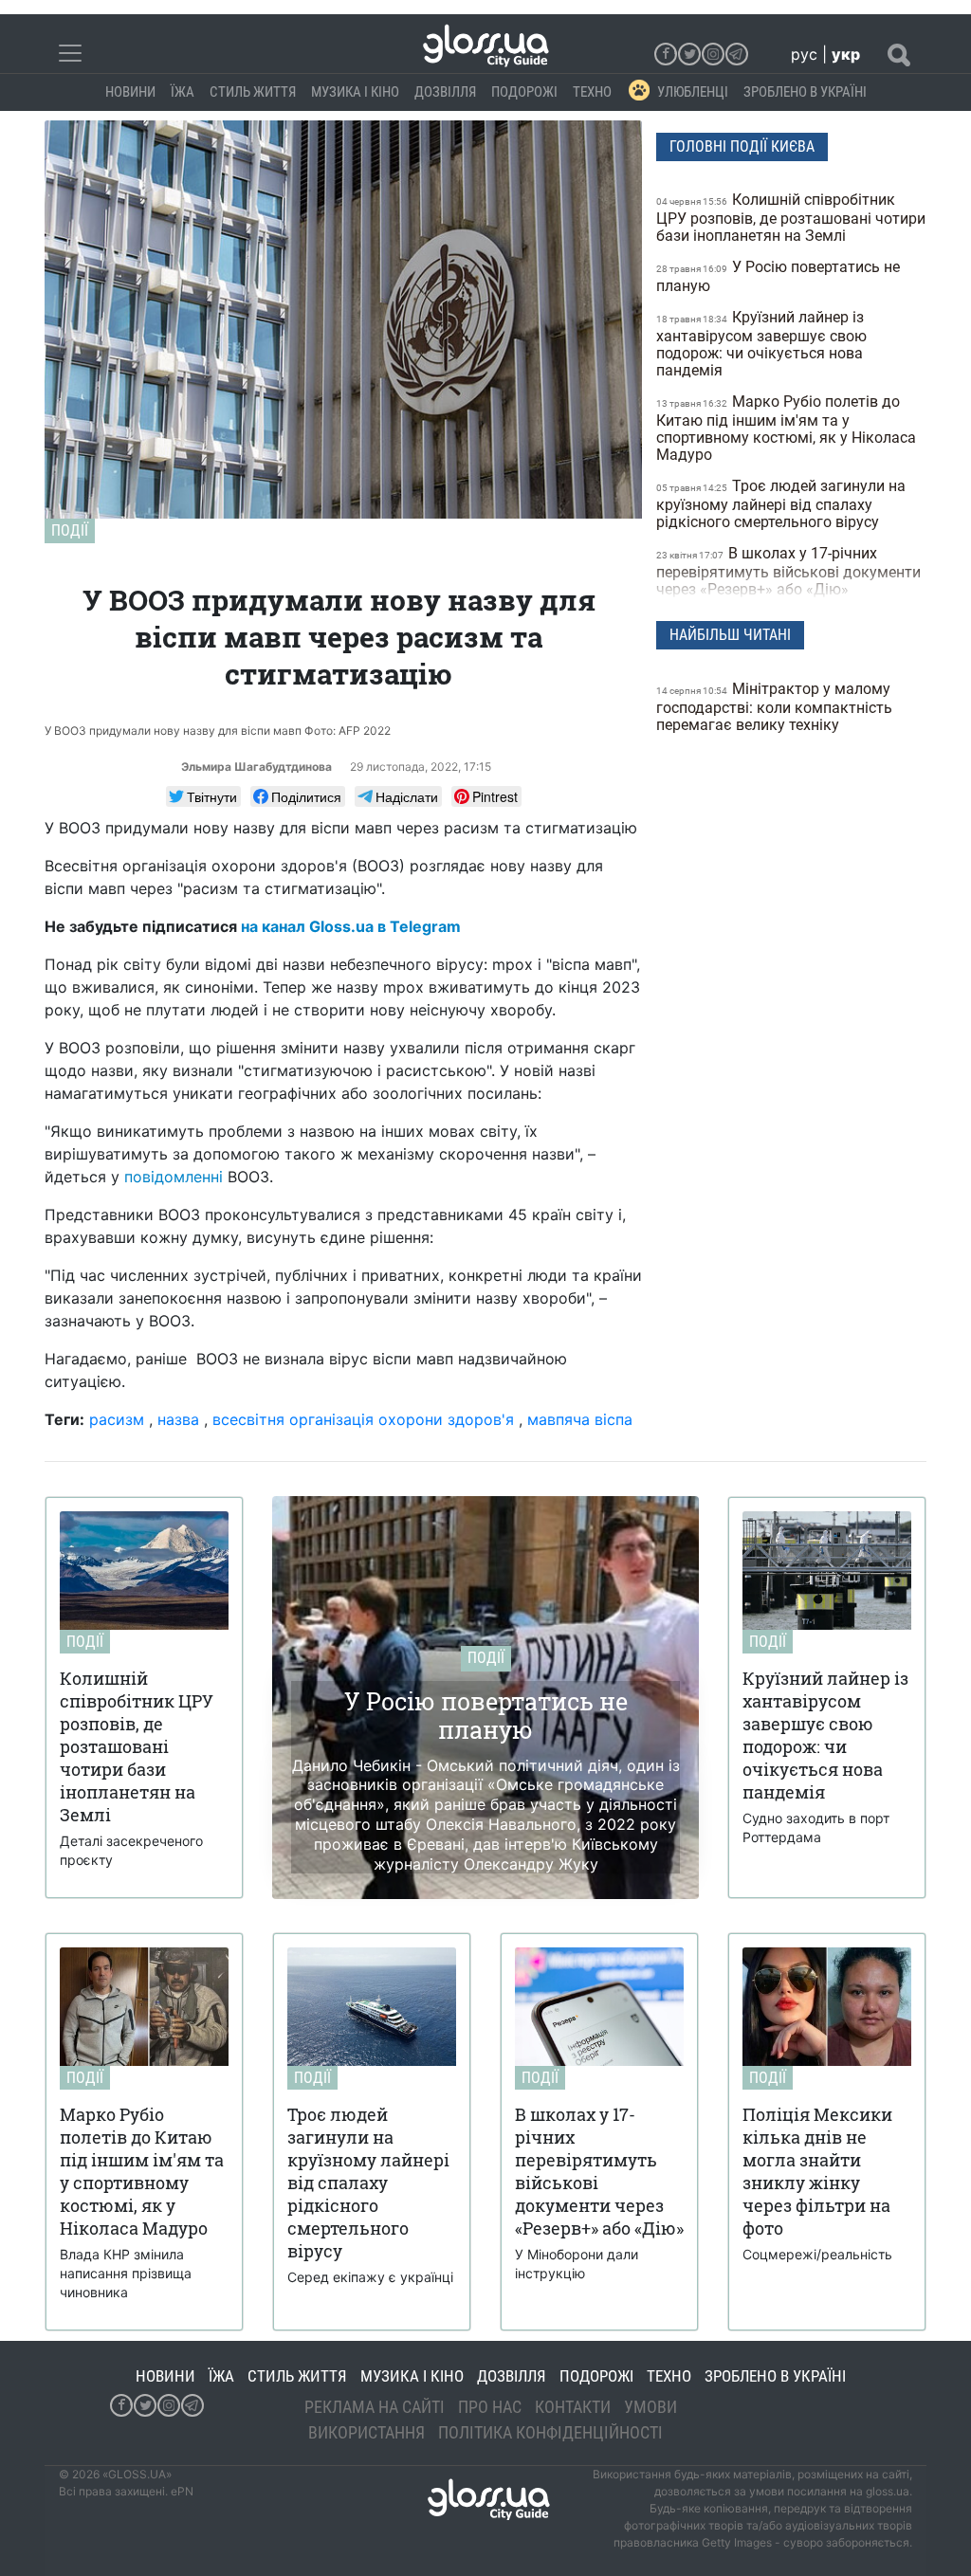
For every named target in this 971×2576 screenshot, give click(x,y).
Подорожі (524, 92)
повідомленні (174, 1177)
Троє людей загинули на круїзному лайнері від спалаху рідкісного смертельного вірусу (781, 504)
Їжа (183, 92)
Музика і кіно (355, 92)
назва (178, 1419)
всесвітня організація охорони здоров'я (363, 1419)
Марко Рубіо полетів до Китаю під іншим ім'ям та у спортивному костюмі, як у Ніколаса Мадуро (786, 428)
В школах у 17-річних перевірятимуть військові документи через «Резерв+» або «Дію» (788, 571)
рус (804, 54)
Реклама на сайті (375, 2407)
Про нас (490, 2407)
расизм (117, 1419)
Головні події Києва (742, 146)
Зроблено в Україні (805, 92)
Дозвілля (445, 92)
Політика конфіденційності (550, 2432)
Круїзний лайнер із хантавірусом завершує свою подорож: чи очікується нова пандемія (761, 344)
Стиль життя (253, 92)
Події (70, 530)
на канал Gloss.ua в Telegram (351, 926)
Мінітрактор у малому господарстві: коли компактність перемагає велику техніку (774, 707)
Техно (592, 92)
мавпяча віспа (580, 1419)
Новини (130, 92)
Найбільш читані (730, 635)
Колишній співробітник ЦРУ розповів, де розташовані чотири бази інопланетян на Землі (791, 218)
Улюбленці (693, 92)
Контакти (573, 2407)
